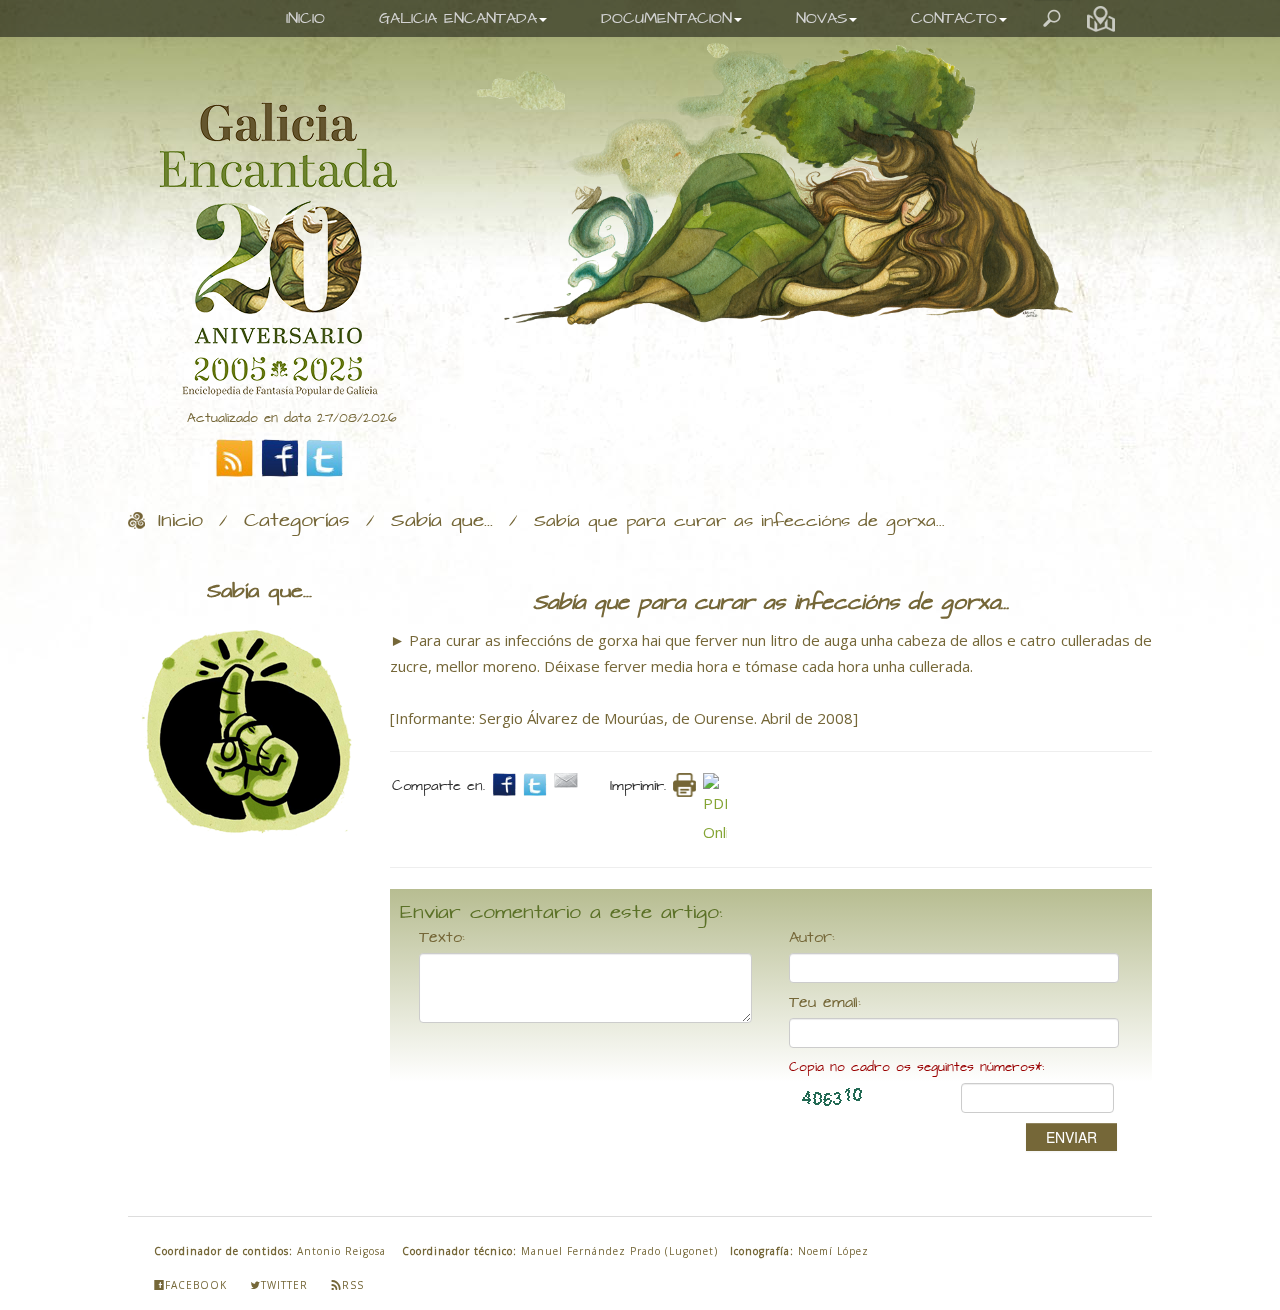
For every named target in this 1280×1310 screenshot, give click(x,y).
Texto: (442, 938)
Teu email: (825, 1003)
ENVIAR (1071, 1137)
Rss (353, 1285)
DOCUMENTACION (666, 18)
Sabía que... (442, 521)
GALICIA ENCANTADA (458, 18)
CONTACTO (954, 18)
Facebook (196, 1285)
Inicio (180, 521)
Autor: (812, 938)
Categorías (297, 521)
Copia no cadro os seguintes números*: (916, 1067)
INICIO (305, 18)
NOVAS (821, 18)
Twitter (284, 1285)
